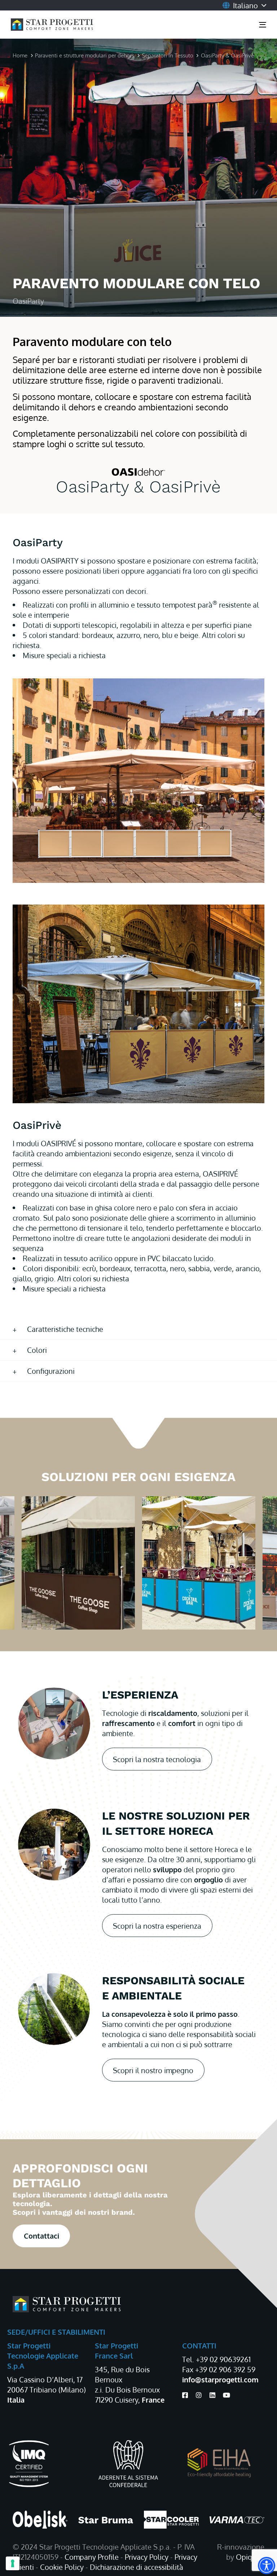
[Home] (67, 2304)
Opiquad (250, 2557)
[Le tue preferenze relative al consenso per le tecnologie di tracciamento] (13, 2563)
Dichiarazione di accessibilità (137, 2567)
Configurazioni (51, 1371)
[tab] (138, 1329)
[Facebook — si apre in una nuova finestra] (185, 2395)
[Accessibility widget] (267, 2566)
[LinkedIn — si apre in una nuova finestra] (212, 2395)
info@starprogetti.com (220, 2379)
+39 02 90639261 (223, 2359)
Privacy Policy (147, 2557)
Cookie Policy (62, 2567)
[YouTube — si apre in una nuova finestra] (227, 2395)
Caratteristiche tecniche (65, 1329)
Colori (37, 1350)
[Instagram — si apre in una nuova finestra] (199, 2395)
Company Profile (92, 2557)
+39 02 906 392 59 (225, 2369)
